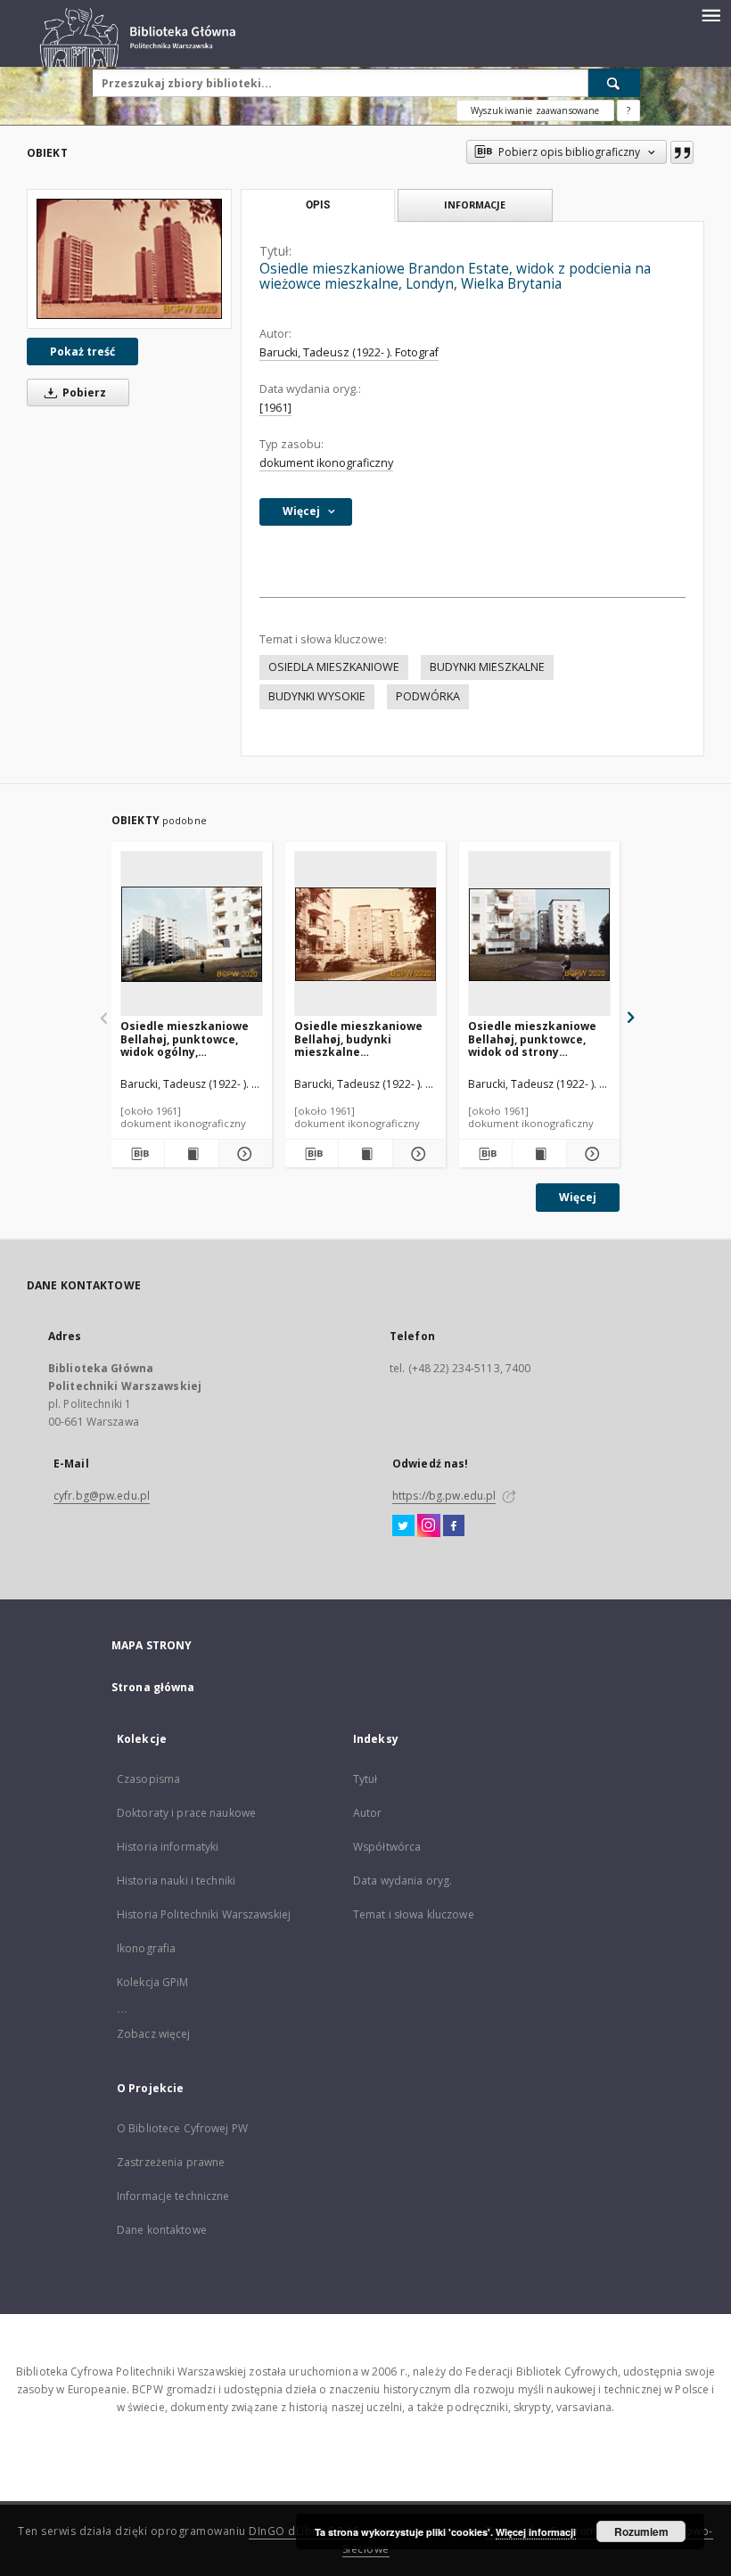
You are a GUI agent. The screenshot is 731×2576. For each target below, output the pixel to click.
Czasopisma (148, 1779)
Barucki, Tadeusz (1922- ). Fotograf (349, 352)
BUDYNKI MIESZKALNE (487, 667)
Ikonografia (146, 1948)
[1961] (275, 408)
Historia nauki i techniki (176, 1881)
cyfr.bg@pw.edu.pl (102, 1496)
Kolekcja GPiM (153, 1982)
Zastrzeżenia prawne (171, 2162)
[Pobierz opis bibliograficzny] (138, 1154)
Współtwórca (387, 1847)
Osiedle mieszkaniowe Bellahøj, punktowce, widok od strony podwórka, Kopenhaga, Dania (533, 1039)
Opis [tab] (318, 205)
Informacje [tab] (475, 204)
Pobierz (83, 393)
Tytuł (365, 1779)
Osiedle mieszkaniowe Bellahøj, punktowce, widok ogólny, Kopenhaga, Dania (185, 1039)
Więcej (578, 1197)
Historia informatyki (168, 1847)
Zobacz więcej (154, 2034)
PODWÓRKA (428, 696)
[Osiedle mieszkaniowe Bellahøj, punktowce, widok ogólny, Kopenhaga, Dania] (192, 934)
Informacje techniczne (173, 2196)
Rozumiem (641, 2531)
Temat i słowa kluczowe (414, 1914)
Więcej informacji (536, 2532)
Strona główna (153, 1687)
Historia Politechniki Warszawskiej (204, 1914)
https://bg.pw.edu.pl (444, 1496)
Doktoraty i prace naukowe (186, 1813)
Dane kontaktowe (162, 2230)
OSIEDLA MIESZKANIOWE (334, 667)
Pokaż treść (82, 352)
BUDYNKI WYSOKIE (317, 696)
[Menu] (710, 14)
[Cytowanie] (682, 152)
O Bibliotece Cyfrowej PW (182, 2128)
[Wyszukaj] (614, 83)
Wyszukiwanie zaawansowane (535, 110)
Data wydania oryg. (402, 1881)
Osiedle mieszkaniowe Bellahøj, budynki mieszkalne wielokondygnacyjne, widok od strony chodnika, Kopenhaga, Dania (358, 1039)
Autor (368, 1813)
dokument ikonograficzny (326, 463)
